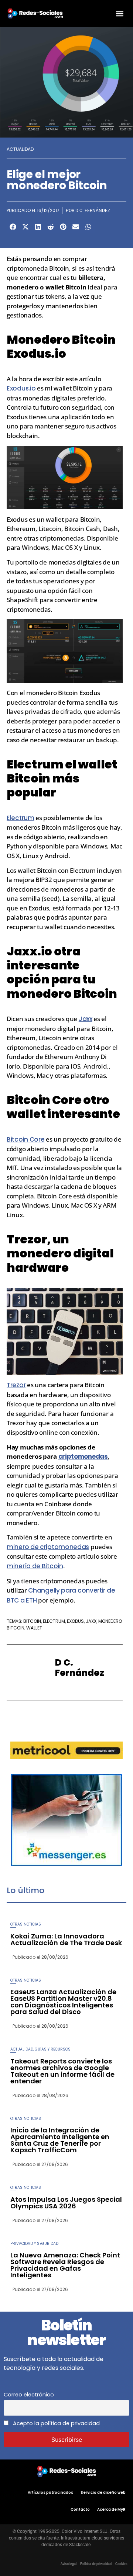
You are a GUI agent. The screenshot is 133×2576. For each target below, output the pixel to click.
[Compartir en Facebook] (13, 227)
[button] (120, 13)
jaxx (91, 1621)
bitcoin (32, 1621)
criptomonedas (83, 1457)
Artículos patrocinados (50, 2492)
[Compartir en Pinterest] (63, 227)
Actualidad (20, 149)
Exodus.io (21, 388)
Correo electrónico (29, 2395)
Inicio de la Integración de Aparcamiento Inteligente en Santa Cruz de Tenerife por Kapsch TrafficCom (60, 2140)
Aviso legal (69, 2564)
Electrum (21, 818)
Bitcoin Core (25, 1139)
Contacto (80, 2509)
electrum (54, 1621)
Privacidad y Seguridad (34, 2244)
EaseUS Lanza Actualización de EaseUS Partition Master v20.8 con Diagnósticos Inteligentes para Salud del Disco (63, 2002)
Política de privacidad (96, 2564)
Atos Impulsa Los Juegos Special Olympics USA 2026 (66, 2203)
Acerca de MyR (111, 2509)
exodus (75, 1621)
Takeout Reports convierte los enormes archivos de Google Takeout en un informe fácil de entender (62, 2071)
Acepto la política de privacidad (56, 2423)
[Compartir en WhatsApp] (88, 227)
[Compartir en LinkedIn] (38, 227)
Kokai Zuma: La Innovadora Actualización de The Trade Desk (66, 1939)
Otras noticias (26, 1924)
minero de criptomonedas (48, 1547)
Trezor (16, 1385)
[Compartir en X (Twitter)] (25, 227)
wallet (34, 1628)
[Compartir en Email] (76, 227)
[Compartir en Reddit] (51, 227)
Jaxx (86, 1019)
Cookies (121, 2564)
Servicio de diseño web (103, 2492)
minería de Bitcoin (35, 1566)
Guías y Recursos (53, 2049)
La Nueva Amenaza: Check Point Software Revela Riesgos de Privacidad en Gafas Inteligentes (65, 2265)
